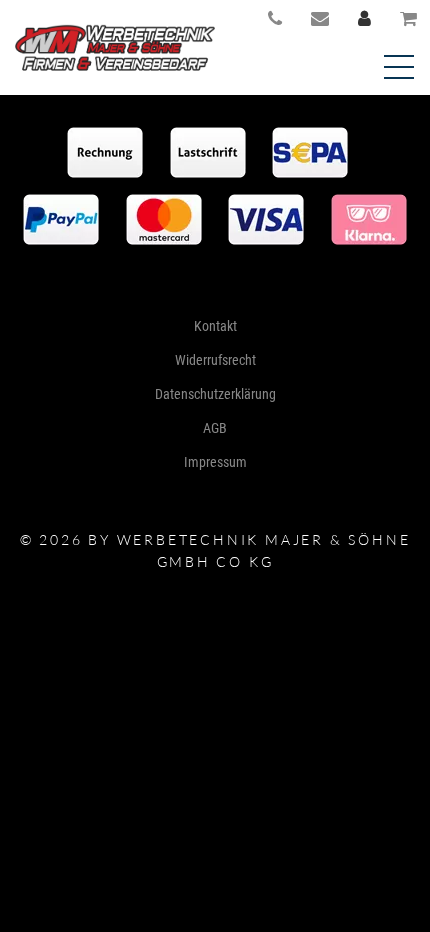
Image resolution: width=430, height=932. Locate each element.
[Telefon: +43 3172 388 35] (275, 16)
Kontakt (215, 326)
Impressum (215, 462)
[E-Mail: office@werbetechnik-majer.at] (320, 16)
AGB (215, 428)
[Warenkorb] (409, 16)
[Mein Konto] (365, 16)
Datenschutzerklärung (215, 394)
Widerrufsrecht (215, 360)
